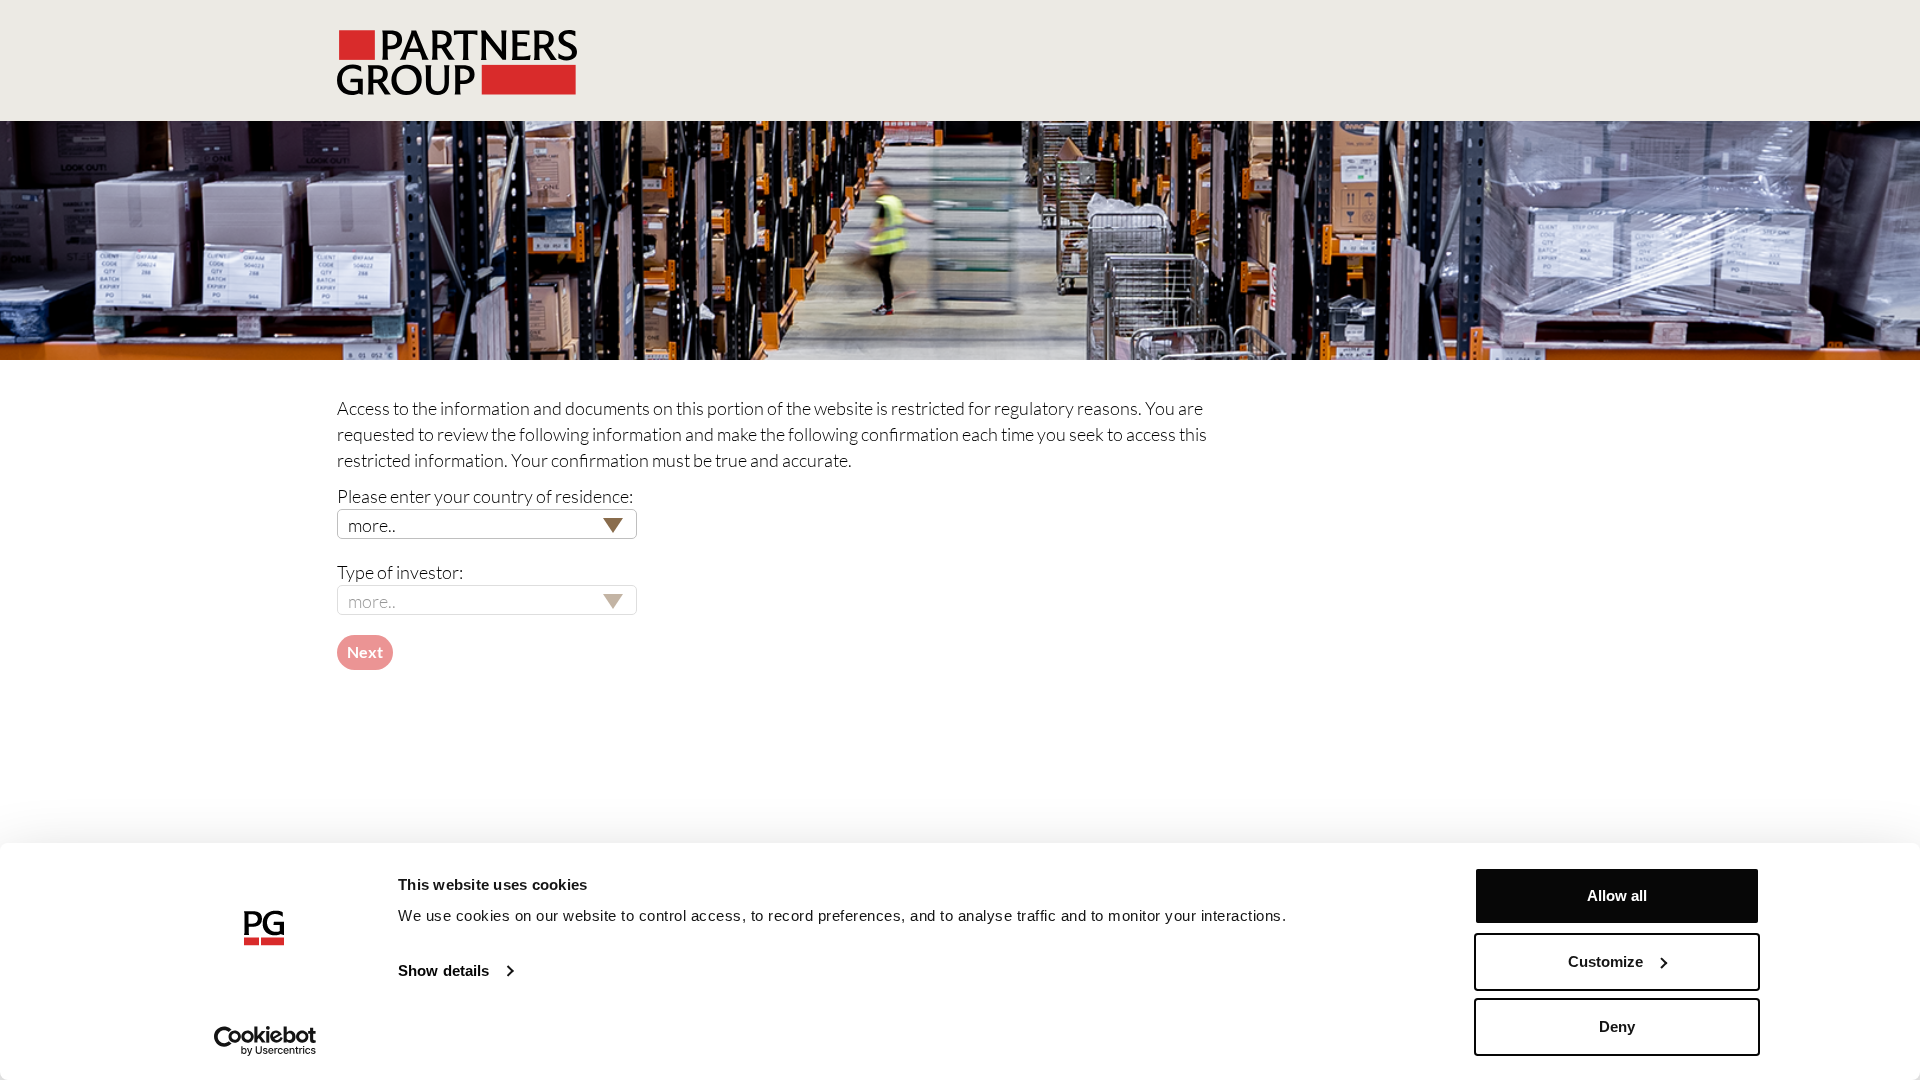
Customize (1605, 961)
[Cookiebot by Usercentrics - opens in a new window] (265, 1041)
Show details (443, 970)
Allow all (1617, 895)
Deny (1617, 1026)
